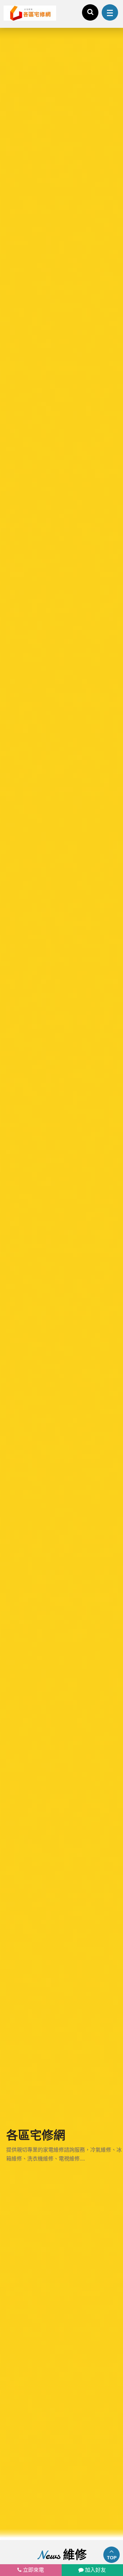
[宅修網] (30, 13)
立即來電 (33, 2570)
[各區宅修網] (61, 1284)
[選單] (110, 12)
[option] (61, 1284)
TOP (112, 2558)
